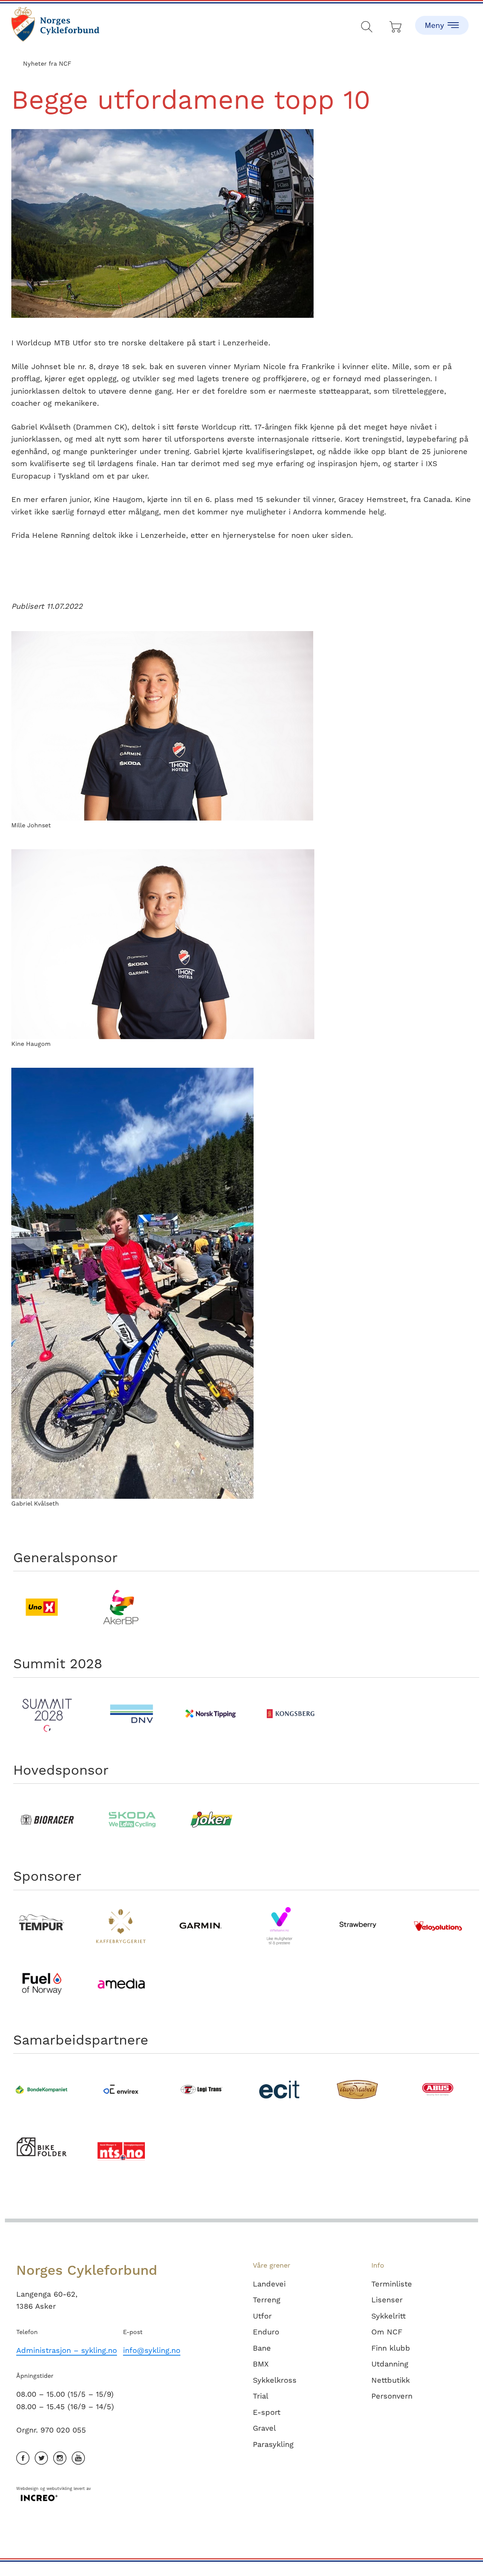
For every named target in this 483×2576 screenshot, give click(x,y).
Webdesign (27, 2489)
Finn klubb (391, 2348)
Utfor (262, 2316)
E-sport (267, 2412)
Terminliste (392, 2284)
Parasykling (273, 2444)
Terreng (267, 2300)
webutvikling (59, 2489)
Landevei (269, 2284)
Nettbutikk (391, 2380)
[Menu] (442, 19)
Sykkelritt (388, 2316)
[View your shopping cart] (396, 25)
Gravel (264, 2428)
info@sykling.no (152, 2350)
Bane (262, 2348)
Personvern (392, 2396)
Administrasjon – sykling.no (67, 2350)
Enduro (266, 2332)
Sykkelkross (275, 2380)
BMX (261, 2364)
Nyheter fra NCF (47, 64)
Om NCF (387, 2332)
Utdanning (390, 2364)
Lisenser (387, 2300)
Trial (261, 2396)
